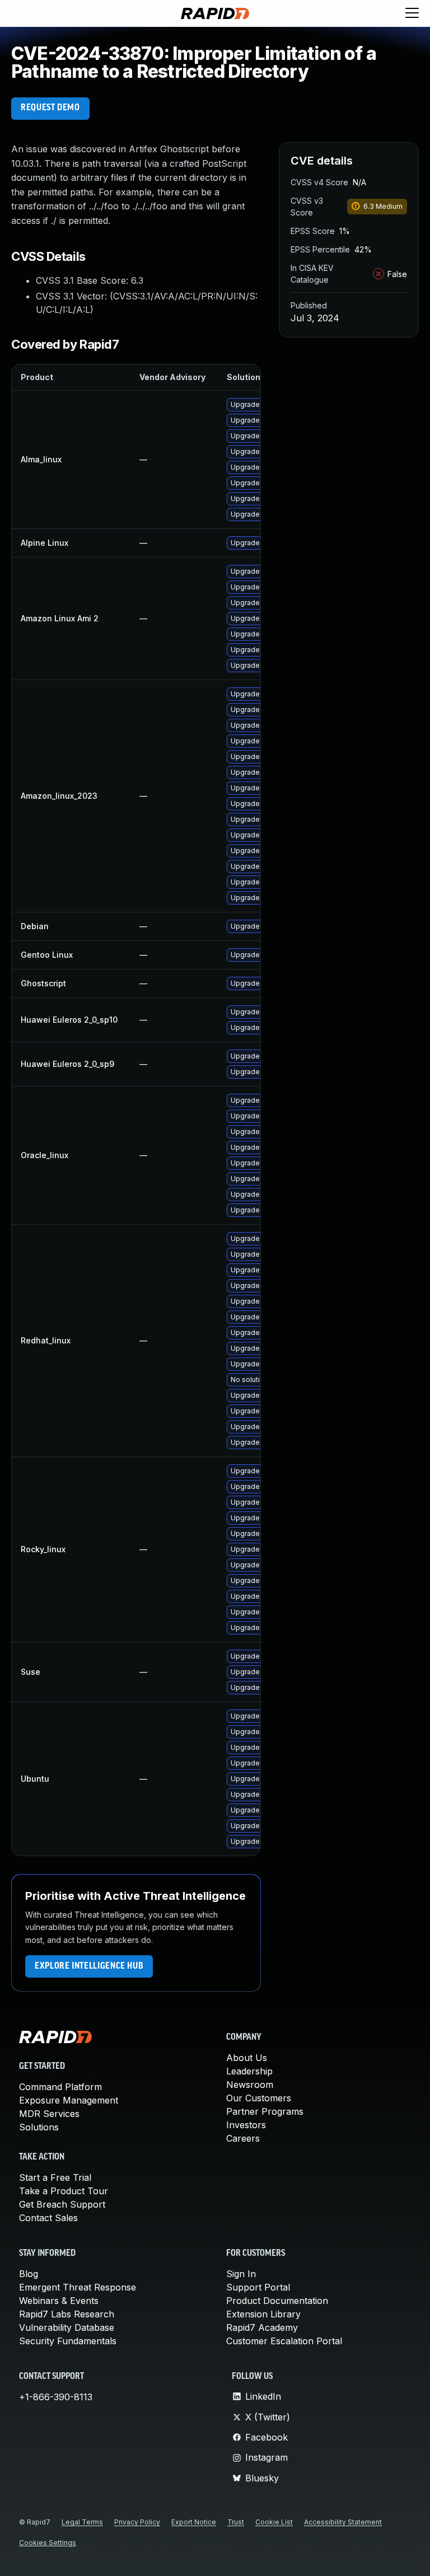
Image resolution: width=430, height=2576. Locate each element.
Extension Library (263, 2314)
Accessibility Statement (343, 2522)
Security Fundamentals (68, 2341)
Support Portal (258, 2287)
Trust (236, 2522)
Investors (246, 2125)
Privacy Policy (137, 2522)
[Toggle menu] (412, 13)
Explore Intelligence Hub (89, 1966)
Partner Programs (265, 2111)
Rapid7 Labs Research (67, 2314)
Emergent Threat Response (78, 2287)
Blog (29, 2274)
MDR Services (49, 2114)
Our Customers (259, 2098)
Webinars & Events (59, 2301)
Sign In (241, 2274)
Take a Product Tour (64, 2191)
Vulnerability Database (67, 2327)
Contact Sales (48, 2218)
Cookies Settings (48, 2543)
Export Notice (194, 2522)
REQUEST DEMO (50, 108)
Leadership (249, 2071)
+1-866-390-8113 (56, 2397)
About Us (247, 2058)
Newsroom (250, 2085)
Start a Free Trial (55, 2177)
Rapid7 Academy (262, 2327)
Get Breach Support (62, 2204)
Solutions (39, 2127)
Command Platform (60, 2087)
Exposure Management (69, 2100)
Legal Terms (82, 2522)
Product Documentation (277, 2301)
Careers (243, 2138)
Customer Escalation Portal (284, 2341)
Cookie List (274, 2522)
